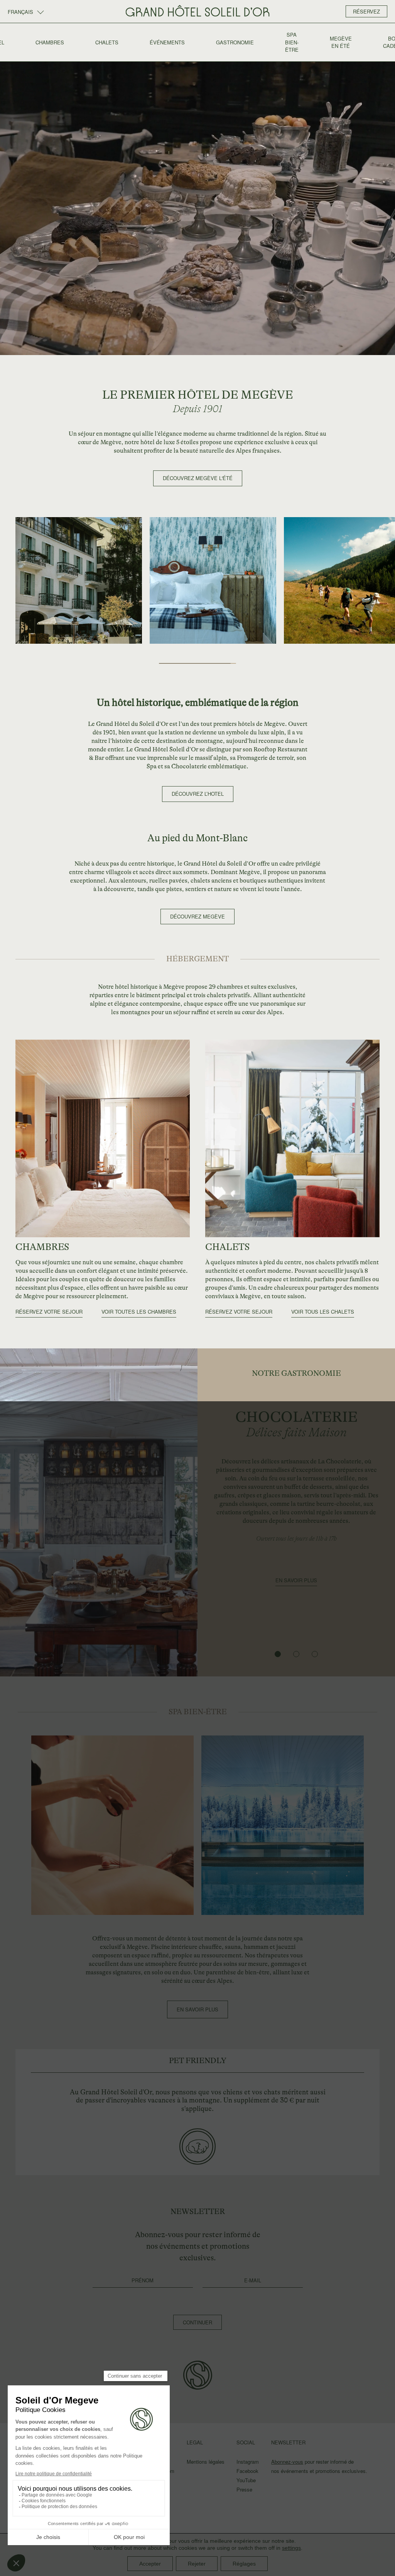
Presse (244, 2489)
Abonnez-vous (287, 2462)
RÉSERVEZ (366, 11)
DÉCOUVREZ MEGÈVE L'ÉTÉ (198, 478)
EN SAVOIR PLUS (296, 1580)
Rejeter (197, 2564)
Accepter (150, 2564)
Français (21, 12)
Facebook (247, 2471)
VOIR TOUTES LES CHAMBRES (139, 1312)
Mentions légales (206, 2462)
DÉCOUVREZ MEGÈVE (197, 916)
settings (291, 2548)
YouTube (246, 2480)
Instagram (248, 2462)
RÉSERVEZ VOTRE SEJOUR (49, 1312)
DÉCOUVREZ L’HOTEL (198, 794)
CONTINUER (197, 2322)
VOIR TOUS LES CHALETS (323, 1312)
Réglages (244, 2564)
